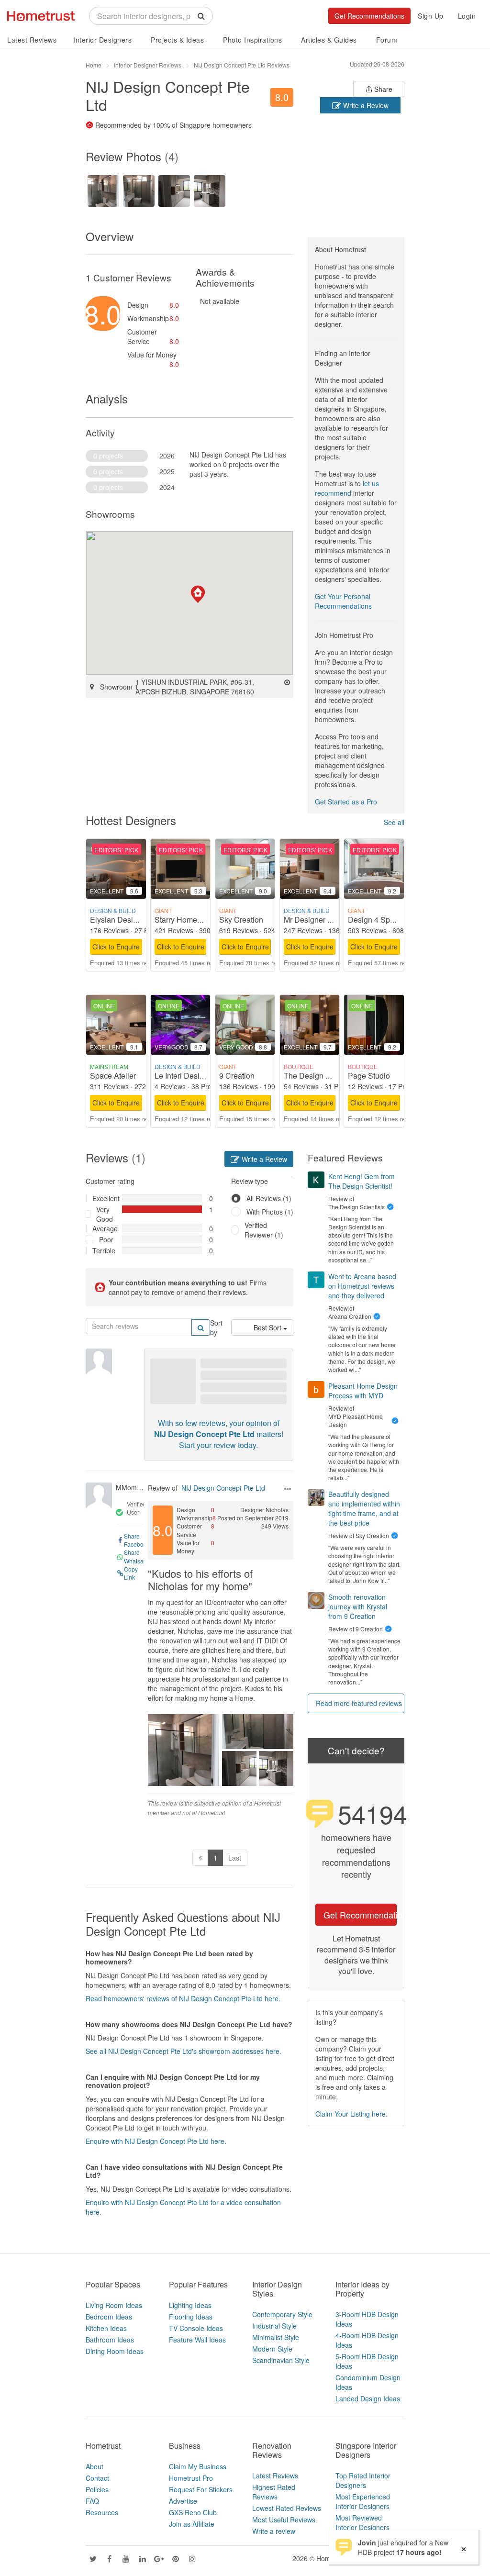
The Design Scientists (321, 1076)
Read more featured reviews (359, 1703)
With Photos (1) (270, 1212)
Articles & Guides (329, 40)
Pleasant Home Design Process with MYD (363, 1391)
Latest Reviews (32, 40)
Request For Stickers (201, 2489)
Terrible (104, 1250)
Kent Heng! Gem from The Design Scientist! (362, 1181)
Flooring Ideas (191, 2317)
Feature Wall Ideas (197, 2340)
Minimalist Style (276, 2337)
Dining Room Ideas (115, 2351)
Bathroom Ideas (110, 2340)
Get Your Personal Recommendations (343, 601)
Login (467, 16)
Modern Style (272, 2349)
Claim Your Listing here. (351, 2114)
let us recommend (347, 488)
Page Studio (369, 1076)
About (95, 2466)
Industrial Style (274, 2326)
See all (394, 822)
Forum (387, 40)
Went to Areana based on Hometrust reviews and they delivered (362, 1286)
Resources (102, 2512)
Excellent (104, 1198)
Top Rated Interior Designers (363, 2480)
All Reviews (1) (269, 1198)
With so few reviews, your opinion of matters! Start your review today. (219, 1434)
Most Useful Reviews (284, 2520)
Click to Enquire (116, 947)
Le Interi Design (181, 1076)
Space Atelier (113, 1076)
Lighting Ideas (190, 2305)
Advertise (183, 2501)
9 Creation (237, 1076)
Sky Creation (241, 920)
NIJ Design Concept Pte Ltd (223, 1488)
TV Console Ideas (196, 2328)
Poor (106, 1239)
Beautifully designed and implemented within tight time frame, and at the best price (364, 1508)
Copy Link (131, 1573)
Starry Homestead (185, 920)
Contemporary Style (282, 2314)
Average (104, 1228)
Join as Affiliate (192, 2524)
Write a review (274, 2531)
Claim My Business (198, 2466)
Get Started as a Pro (346, 802)
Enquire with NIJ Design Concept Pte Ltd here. (156, 2141)
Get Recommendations (369, 16)
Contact (97, 2478)
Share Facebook (137, 1540)
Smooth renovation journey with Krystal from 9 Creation (358, 1606)
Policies (97, 2489)
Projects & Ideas (177, 40)
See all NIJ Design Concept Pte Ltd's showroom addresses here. (184, 2051)
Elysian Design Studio (128, 920)
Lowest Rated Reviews (287, 2508)
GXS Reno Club (193, 2512)
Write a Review (365, 105)
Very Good (105, 1214)
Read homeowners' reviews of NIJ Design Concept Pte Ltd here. (183, 1998)
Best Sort (268, 1327)
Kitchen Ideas (106, 2328)
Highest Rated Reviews (274, 2492)
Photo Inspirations (252, 40)
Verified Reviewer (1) (264, 1230)
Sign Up (431, 16)
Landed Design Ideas (368, 2398)
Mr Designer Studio (317, 920)
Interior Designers (102, 40)
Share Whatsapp (137, 1556)
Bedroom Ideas (109, 2317)
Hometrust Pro (191, 2478)
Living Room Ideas (114, 2305)
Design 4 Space (375, 920)
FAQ (92, 2501)
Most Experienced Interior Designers (363, 2501)
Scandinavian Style (281, 2360)
